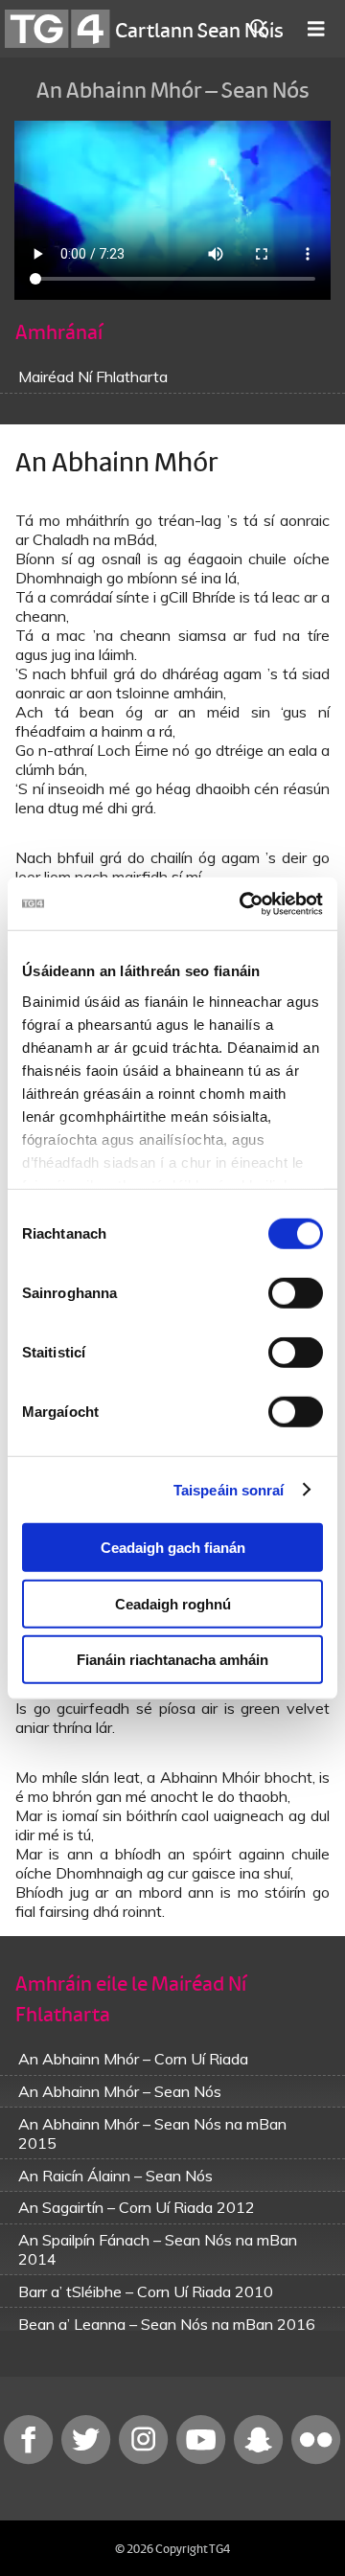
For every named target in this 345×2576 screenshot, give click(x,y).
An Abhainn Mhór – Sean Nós (120, 2091)
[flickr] (316, 2460)
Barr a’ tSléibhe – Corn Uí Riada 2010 (146, 2291)
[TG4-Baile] (57, 29)
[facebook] (31, 2460)
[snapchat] (261, 2460)
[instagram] (146, 2460)
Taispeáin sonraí (229, 1489)
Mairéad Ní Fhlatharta (93, 376)
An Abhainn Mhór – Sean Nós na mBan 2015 (152, 2133)
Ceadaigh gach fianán (173, 1548)
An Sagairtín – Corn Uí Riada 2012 (137, 2207)
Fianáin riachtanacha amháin (172, 1660)
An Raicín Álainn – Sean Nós (115, 2176)
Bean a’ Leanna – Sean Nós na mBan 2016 (167, 2324)
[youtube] (203, 2460)
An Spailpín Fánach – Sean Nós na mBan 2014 (158, 2249)
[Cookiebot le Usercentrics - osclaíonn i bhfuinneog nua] (243, 903)
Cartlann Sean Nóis (199, 29)
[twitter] (88, 2460)
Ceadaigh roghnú (173, 1603)
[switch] (296, 1293)
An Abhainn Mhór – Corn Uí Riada (133, 2059)
